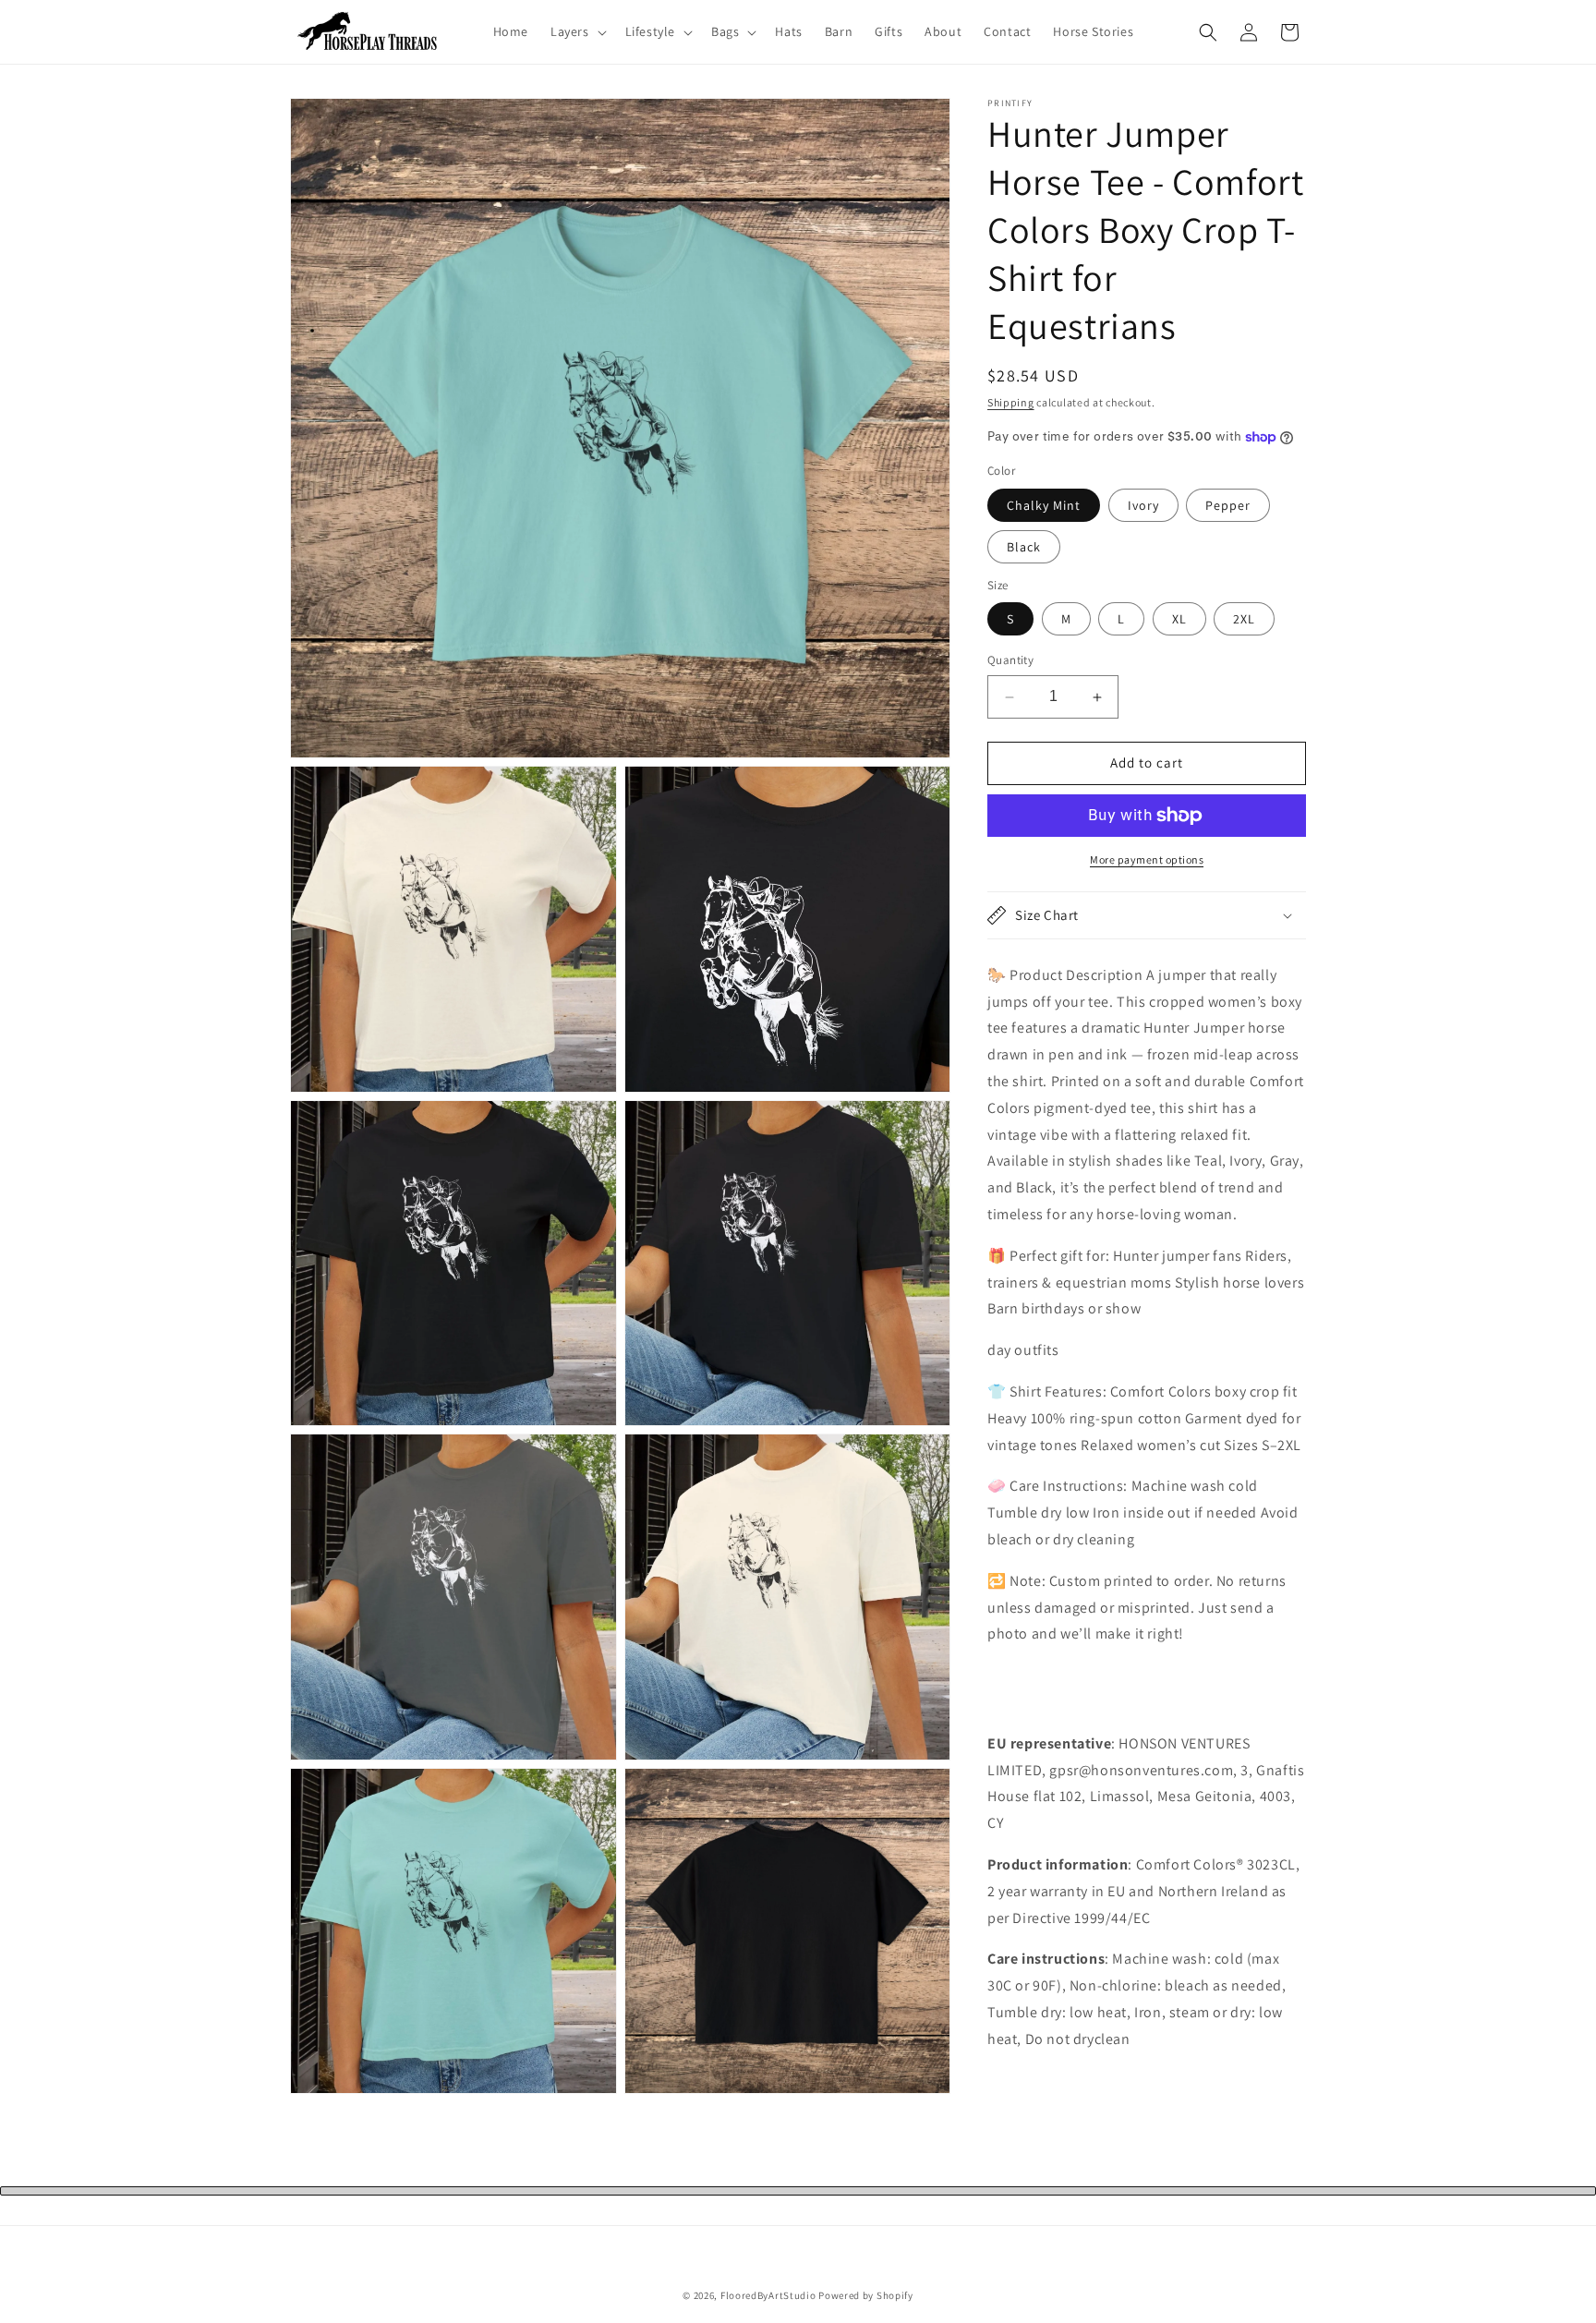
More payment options (1147, 859)
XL (1179, 620)
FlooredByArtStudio (768, 2295)
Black (1024, 547)
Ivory (1143, 505)
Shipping (1011, 402)
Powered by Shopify (866, 2295)
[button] (577, 31)
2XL (1244, 620)
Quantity (1010, 661)
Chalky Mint (1044, 505)
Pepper (1228, 505)
